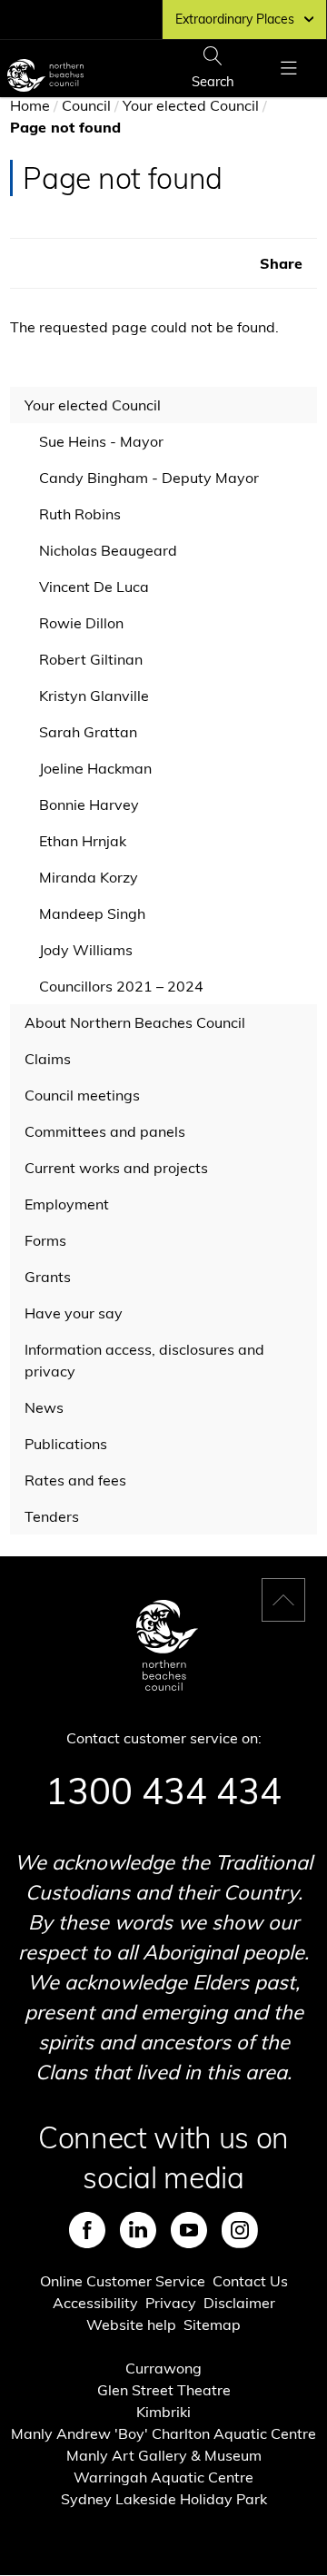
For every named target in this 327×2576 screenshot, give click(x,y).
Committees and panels (105, 1131)
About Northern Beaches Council (135, 1022)
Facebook (87, 2230)
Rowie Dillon (81, 623)
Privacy (171, 2303)
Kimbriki (163, 2412)
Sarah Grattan (88, 732)
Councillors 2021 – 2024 (121, 986)
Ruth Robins (80, 514)
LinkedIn (138, 2230)
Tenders (52, 1516)
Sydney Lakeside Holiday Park (164, 2499)
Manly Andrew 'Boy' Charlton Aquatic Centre (163, 2433)
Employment (67, 1204)
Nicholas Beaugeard (108, 550)
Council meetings (82, 1095)
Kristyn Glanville (94, 696)
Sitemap (212, 2324)
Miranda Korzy (89, 877)
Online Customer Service (123, 2281)
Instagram (240, 2230)
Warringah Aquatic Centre (163, 2477)
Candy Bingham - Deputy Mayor (149, 478)
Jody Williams (86, 950)
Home (30, 105)
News (44, 1407)
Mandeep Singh (92, 913)
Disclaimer (239, 2303)
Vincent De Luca (94, 587)
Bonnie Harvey (89, 804)
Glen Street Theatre (164, 2390)
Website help (131, 2324)
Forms (45, 1240)
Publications (66, 1444)
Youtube (189, 2230)
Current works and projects (116, 1168)
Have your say (74, 1313)
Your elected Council (191, 105)
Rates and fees (75, 1480)
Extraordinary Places (235, 19)
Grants (48, 1277)
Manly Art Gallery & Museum (164, 2455)
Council (86, 105)
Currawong (163, 2368)
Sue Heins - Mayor (101, 441)
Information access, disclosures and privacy (144, 1360)
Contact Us (250, 2281)
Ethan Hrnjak (83, 841)
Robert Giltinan (91, 659)
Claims (48, 1059)
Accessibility (95, 2303)
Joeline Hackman (95, 768)
